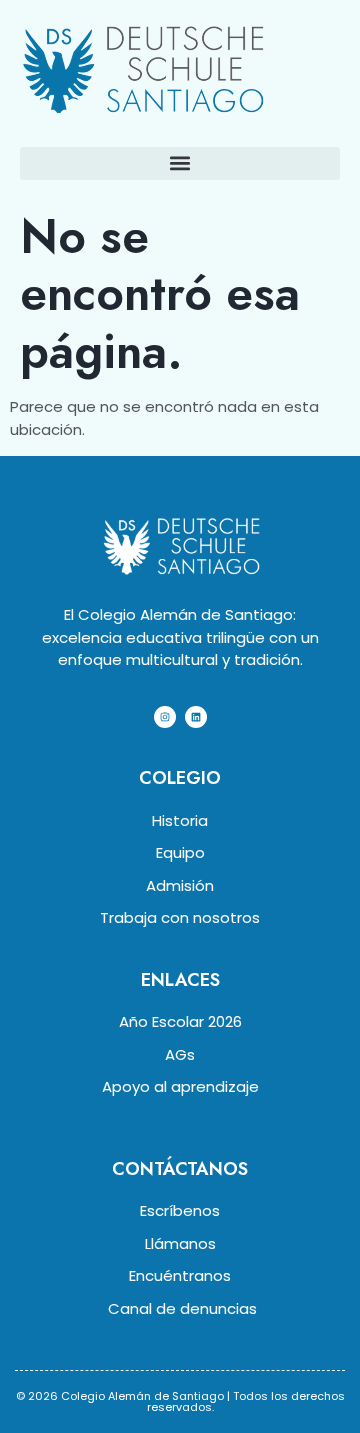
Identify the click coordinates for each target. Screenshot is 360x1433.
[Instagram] (165, 717)
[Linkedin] (196, 717)
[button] (180, 163)
